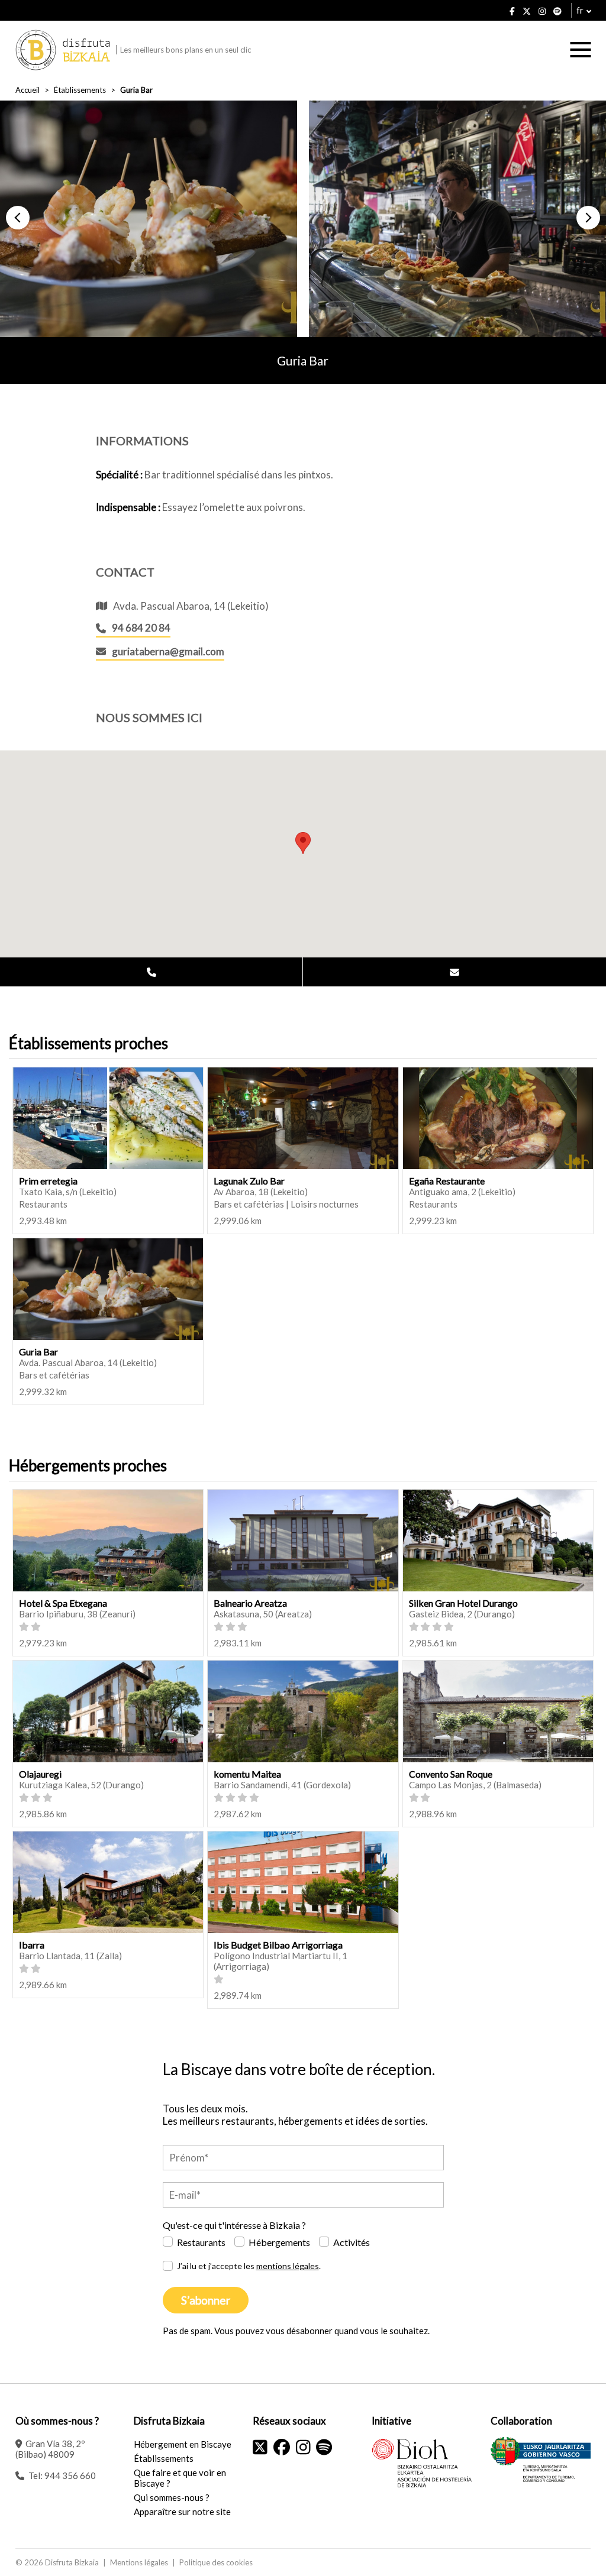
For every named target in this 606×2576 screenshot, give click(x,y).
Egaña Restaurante (447, 1181)
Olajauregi (40, 1774)
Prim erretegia (48, 1181)
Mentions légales (139, 2562)
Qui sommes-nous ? (172, 2497)
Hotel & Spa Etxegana (63, 1603)
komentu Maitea (247, 1774)
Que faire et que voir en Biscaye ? (180, 2478)
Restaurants (201, 2242)
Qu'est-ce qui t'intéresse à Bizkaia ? (234, 2225)
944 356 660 (70, 2475)
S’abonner (206, 2300)
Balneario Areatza (250, 1603)
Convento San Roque (451, 1774)
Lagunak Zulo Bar (249, 1181)
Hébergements (279, 2242)
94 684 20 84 (141, 628)
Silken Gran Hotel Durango (463, 1603)
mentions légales (288, 2266)
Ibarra (32, 1945)
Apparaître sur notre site (182, 2512)
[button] (18, 218)
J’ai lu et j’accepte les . (249, 2266)
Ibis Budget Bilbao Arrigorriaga (278, 1945)
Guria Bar (38, 1352)
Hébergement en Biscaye (183, 2444)
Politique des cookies (216, 2562)
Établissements (80, 90)
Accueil (28, 90)
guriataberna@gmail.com (168, 651)
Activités (352, 2242)
